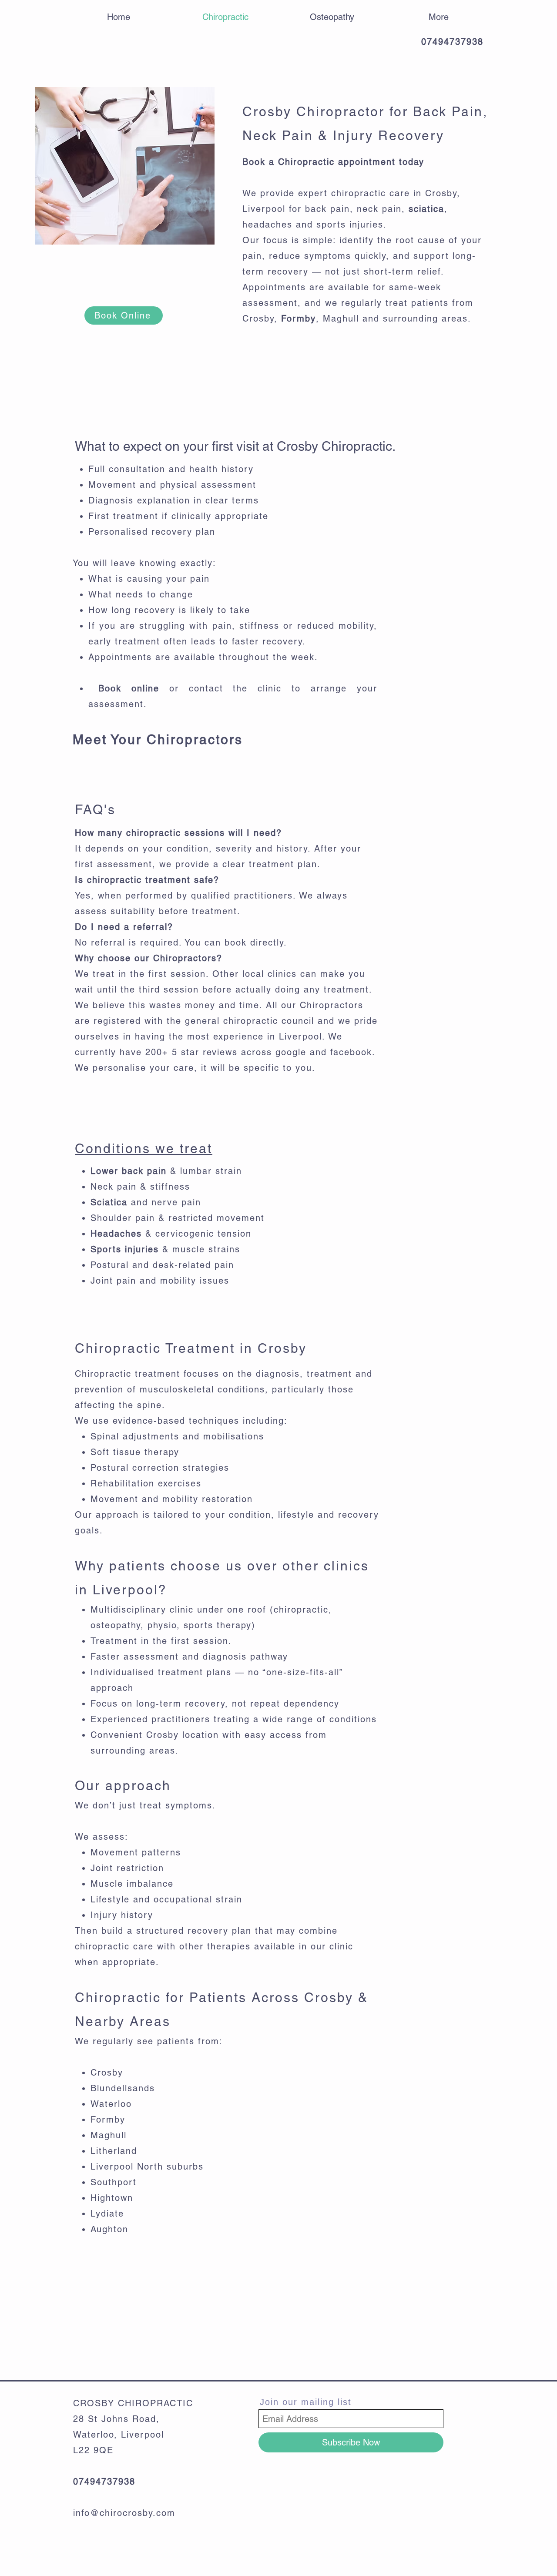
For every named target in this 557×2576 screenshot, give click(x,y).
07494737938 (452, 42)
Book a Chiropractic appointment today (333, 162)
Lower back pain (129, 1171)
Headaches (116, 1234)
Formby (299, 319)
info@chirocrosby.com (124, 2513)
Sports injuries (125, 1249)
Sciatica (109, 1202)
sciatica (426, 209)
